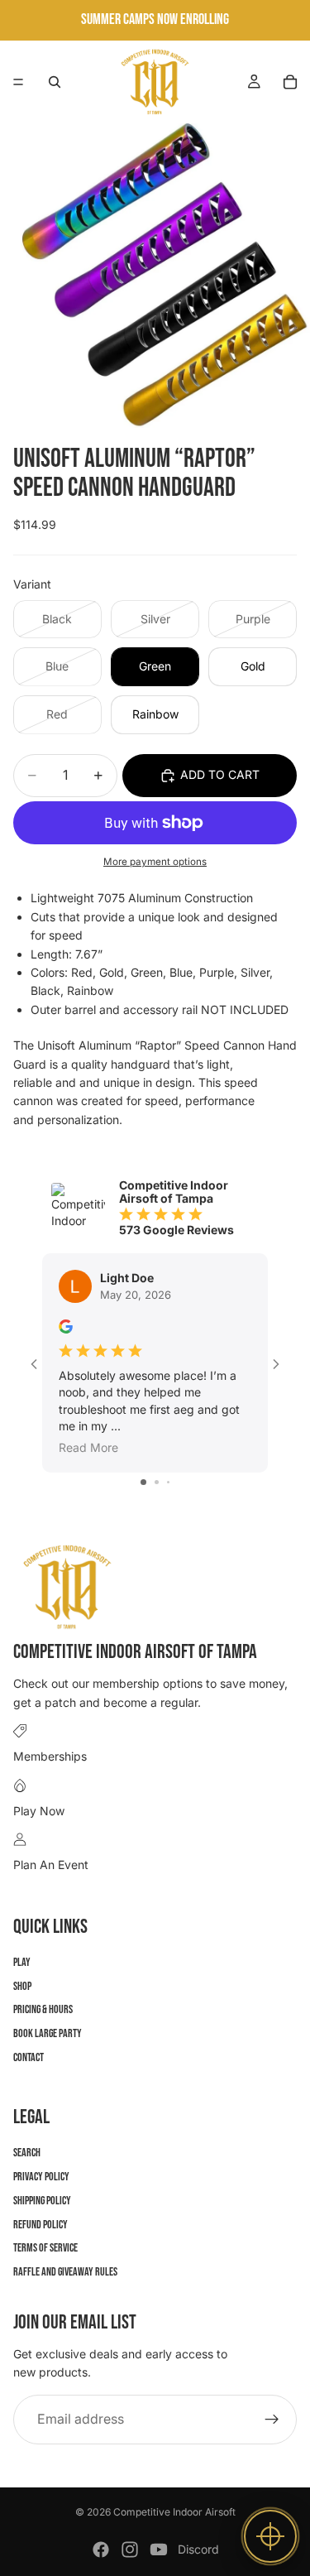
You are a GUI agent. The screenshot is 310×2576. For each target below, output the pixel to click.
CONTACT (29, 2057)
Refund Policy (41, 2224)
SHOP (22, 1985)
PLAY (22, 1961)
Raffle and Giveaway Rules (65, 2272)
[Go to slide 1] (143, 1482)
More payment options (155, 862)
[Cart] (290, 82)
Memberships (50, 1756)
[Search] (55, 82)
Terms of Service (45, 2248)
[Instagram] (130, 2550)
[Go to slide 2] (157, 1482)
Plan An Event (51, 1865)
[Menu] (18, 82)
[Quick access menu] (270, 2536)
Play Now (39, 1810)
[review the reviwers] (66, 1326)
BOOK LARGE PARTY (48, 2033)
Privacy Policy (41, 2177)
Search (27, 2153)
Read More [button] (88, 1447)
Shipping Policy (42, 2200)
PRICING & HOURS (43, 2009)
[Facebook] (101, 2550)
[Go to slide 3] (168, 1482)
